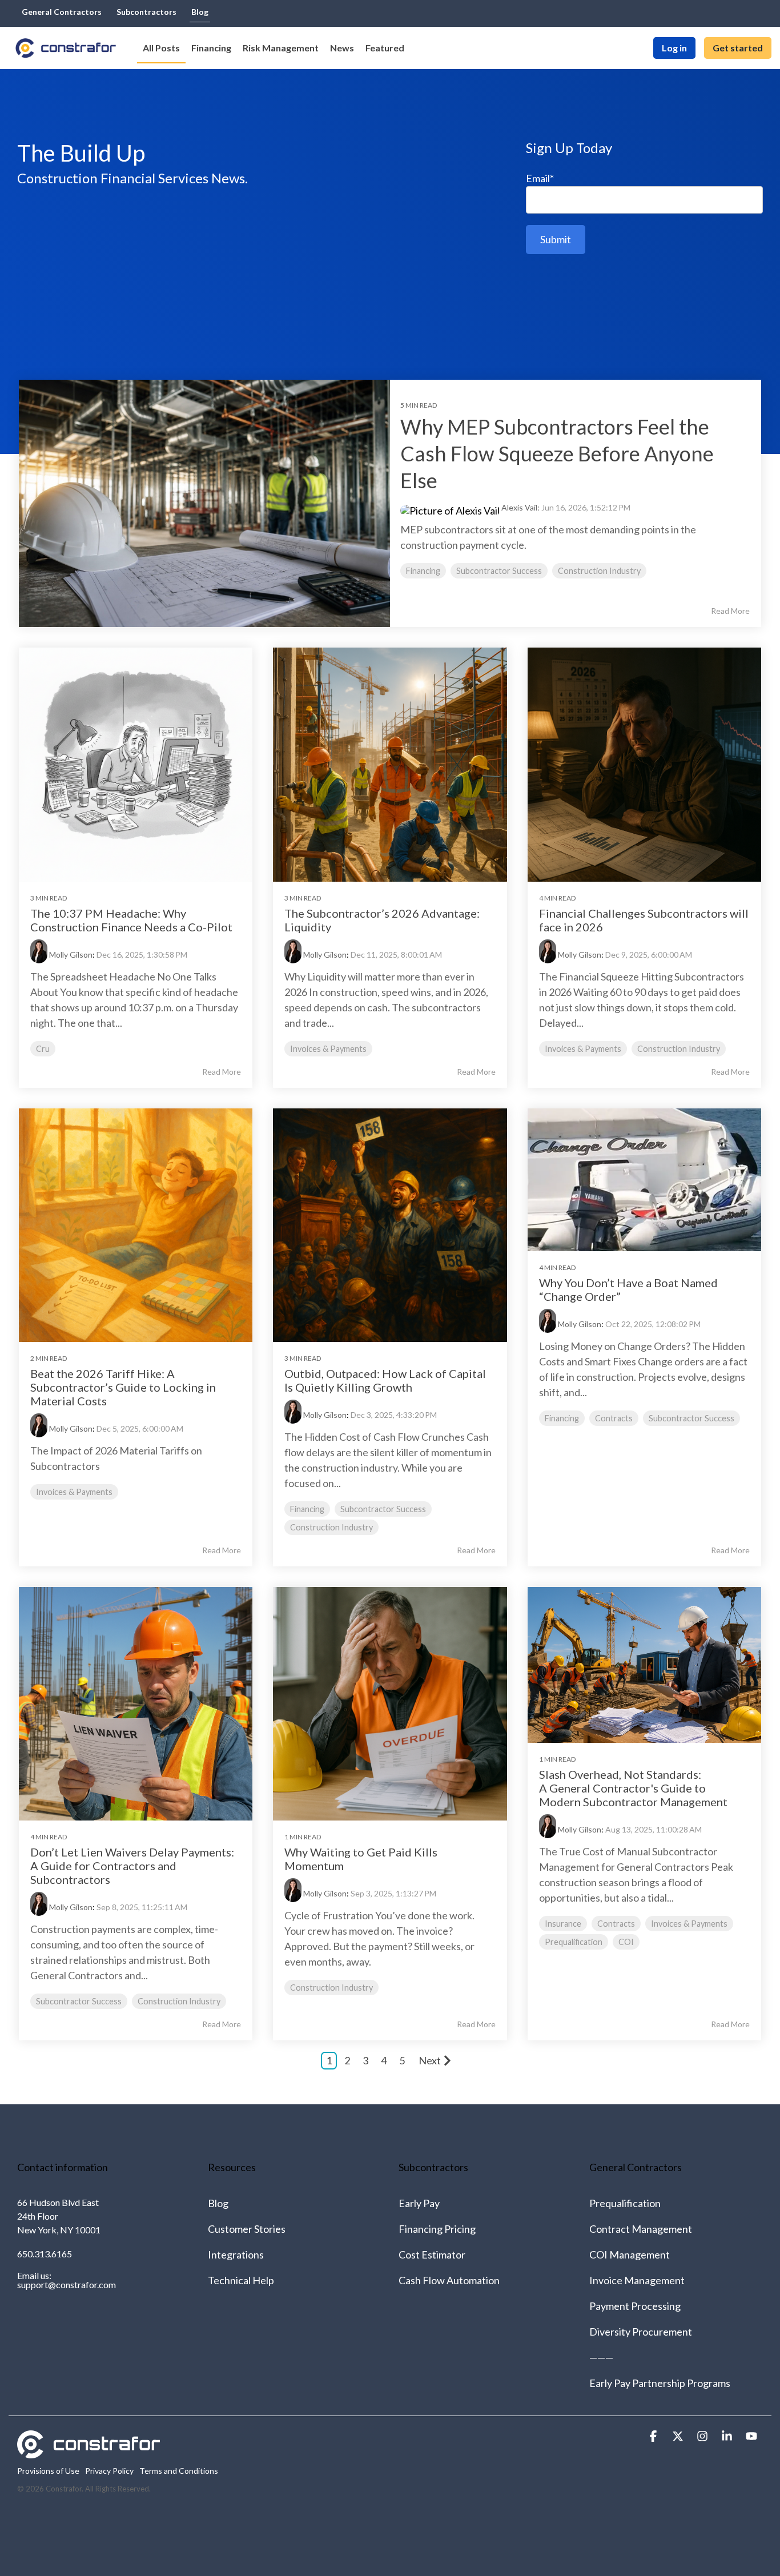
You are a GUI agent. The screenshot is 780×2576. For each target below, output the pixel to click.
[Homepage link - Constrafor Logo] (89, 2452)
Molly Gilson (71, 955)
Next (430, 2060)
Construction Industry (599, 571)
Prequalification (574, 1942)
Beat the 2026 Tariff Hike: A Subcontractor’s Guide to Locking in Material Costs (123, 1387)
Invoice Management (637, 2280)
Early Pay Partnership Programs (660, 2383)
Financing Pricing (437, 2229)
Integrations (236, 2254)
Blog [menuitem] (200, 12)
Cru (43, 1049)
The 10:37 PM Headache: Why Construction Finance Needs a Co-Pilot (131, 920)
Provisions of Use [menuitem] (48, 2471)
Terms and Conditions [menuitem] (179, 2471)
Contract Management (641, 2229)
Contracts (614, 1418)
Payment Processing (635, 2306)
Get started (738, 48)
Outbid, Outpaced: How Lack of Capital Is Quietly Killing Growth (385, 1380)
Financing (423, 571)
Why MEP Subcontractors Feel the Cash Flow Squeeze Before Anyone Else (557, 453)
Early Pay (419, 2203)
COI (626, 1942)
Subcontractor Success (499, 571)
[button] (654, 2436)
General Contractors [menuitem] (62, 12)
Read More (730, 611)
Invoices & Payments (328, 1049)
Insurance (563, 1924)
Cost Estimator (432, 2254)
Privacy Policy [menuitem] (109, 2471)
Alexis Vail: (521, 507)
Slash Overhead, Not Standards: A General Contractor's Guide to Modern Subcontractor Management (633, 1788)
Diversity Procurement (641, 2332)
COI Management (630, 2254)
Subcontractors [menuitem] (146, 12)
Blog (218, 2203)
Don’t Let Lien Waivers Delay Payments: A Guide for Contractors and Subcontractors (132, 1866)
